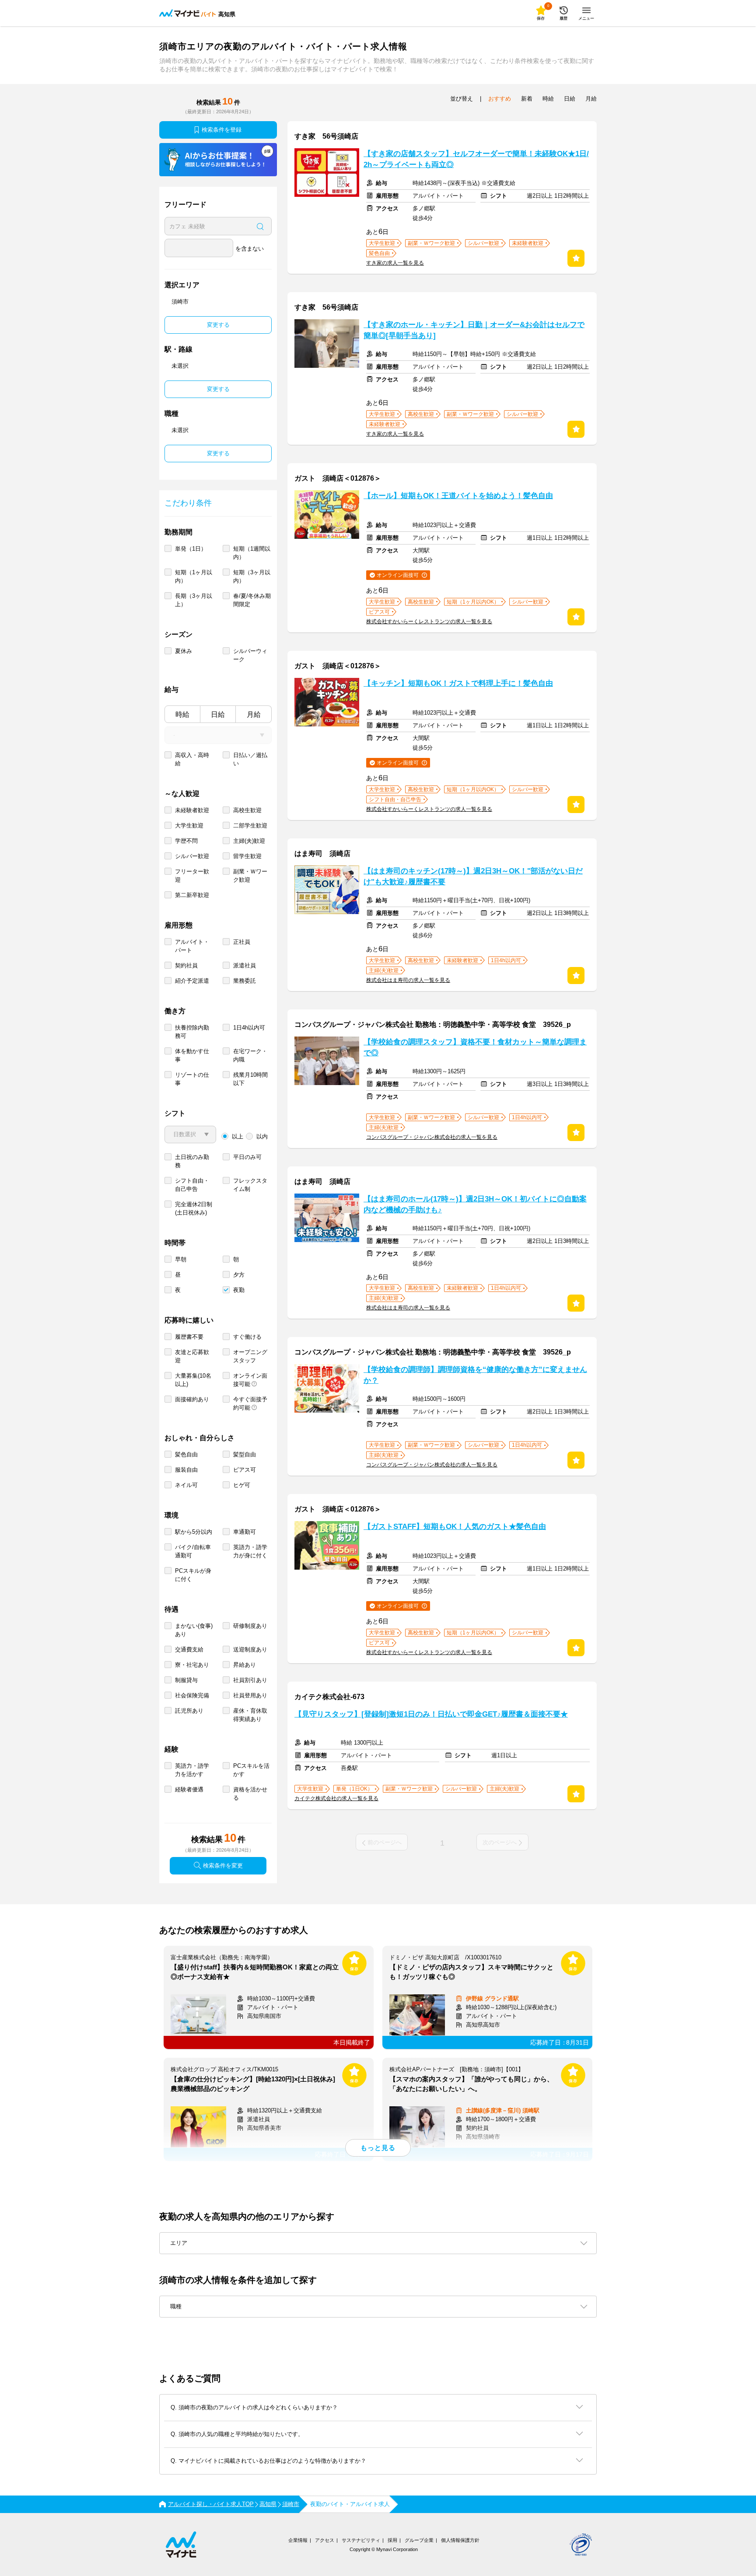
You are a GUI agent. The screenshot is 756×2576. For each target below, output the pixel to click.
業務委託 (245, 981)
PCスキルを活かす (251, 1770)
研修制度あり (250, 1626)
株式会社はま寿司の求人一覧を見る (408, 980)
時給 (182, 714)
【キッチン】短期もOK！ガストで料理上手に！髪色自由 (458, 683)
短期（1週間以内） (252, 553)
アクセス (325, 2540)
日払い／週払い (250, 759)
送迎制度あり (250, 1649)
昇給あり (245, 1665)
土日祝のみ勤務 (192, 1161)
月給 (254, 714)
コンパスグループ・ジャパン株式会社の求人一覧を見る (432, 1137)
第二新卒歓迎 (192, 895)
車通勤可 (245, 1532)
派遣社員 (245, 965)
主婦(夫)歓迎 (249, 841)
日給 (218, 714)
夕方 (239, 1275)
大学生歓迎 (189, 826)
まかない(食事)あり (194, 1630)
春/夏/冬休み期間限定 (252, 600)
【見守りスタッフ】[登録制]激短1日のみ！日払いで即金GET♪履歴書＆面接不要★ (431, 1714)
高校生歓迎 (247, 810)
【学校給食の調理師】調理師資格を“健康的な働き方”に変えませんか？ (475, 1375)
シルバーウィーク (250, 655)
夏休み (184, 651)
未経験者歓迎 (192, 810)
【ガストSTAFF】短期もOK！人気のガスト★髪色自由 (455, 1527)
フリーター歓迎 (192, 876)
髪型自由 (245, 1454)
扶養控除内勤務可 (192, 1032)
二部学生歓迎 (250, 826)
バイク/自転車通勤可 (193, 1551)
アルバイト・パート (192, 946)
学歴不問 (186, 841)
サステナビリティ (361, 2540)
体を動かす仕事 (192, 1055)
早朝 (181, 1259)
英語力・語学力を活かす (192, 1770)
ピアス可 (245, 1470)
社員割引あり (250, 1680)
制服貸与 (186, 1680)
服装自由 (186, 1470)
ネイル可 (186, 1485)
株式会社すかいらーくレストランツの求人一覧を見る (429, 621)
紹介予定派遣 (192, 981)
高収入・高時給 (192, 759)
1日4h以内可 (249, 1028)
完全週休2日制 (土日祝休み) (194, 1208)
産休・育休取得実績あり (250, 1715)
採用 (392, 2540)
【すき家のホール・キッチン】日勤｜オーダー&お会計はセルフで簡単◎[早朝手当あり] (474, 330)
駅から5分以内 (194, 1532)
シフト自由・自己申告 (192, 1185)
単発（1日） (191, 549)
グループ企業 (419, 2540)
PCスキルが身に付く (193, 1575)
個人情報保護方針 (460, 2540)
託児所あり (189, 1711)
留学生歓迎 (247, 856)
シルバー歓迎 (192, 856)
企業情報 (298, 2540)
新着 (527, 99)
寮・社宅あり (192, 1665)
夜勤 (239, 1290)
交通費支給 (189, 1649)
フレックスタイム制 (250, 1185)
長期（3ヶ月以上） (194, 600)
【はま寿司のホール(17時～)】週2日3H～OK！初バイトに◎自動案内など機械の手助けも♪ (475, 1204)
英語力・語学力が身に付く (250, 1551)
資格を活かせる (250, 1794)
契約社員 (186, 965)
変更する (218, 325)
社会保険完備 (192, 1695)
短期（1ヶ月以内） (194, 576)
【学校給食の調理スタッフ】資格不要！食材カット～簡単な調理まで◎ (475, 1047)
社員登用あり (250, 1695)
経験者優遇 (189, 1789)
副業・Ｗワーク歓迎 (250, 876)
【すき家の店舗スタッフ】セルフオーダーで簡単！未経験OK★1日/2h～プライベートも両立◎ (476, 159)
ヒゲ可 (242, 1485)
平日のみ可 (247, 1157)
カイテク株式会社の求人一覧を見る (336, 1798)
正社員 (242, 942)
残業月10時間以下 (250, 1079)
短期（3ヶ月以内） (252, 576)
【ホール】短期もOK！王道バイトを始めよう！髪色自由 (458, 496)
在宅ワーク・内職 (250, 1055)
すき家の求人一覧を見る (395, 263)
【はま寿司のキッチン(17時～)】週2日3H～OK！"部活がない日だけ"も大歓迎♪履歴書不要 (473, 876)
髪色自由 (186, 1454)
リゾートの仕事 (192, 1079)
